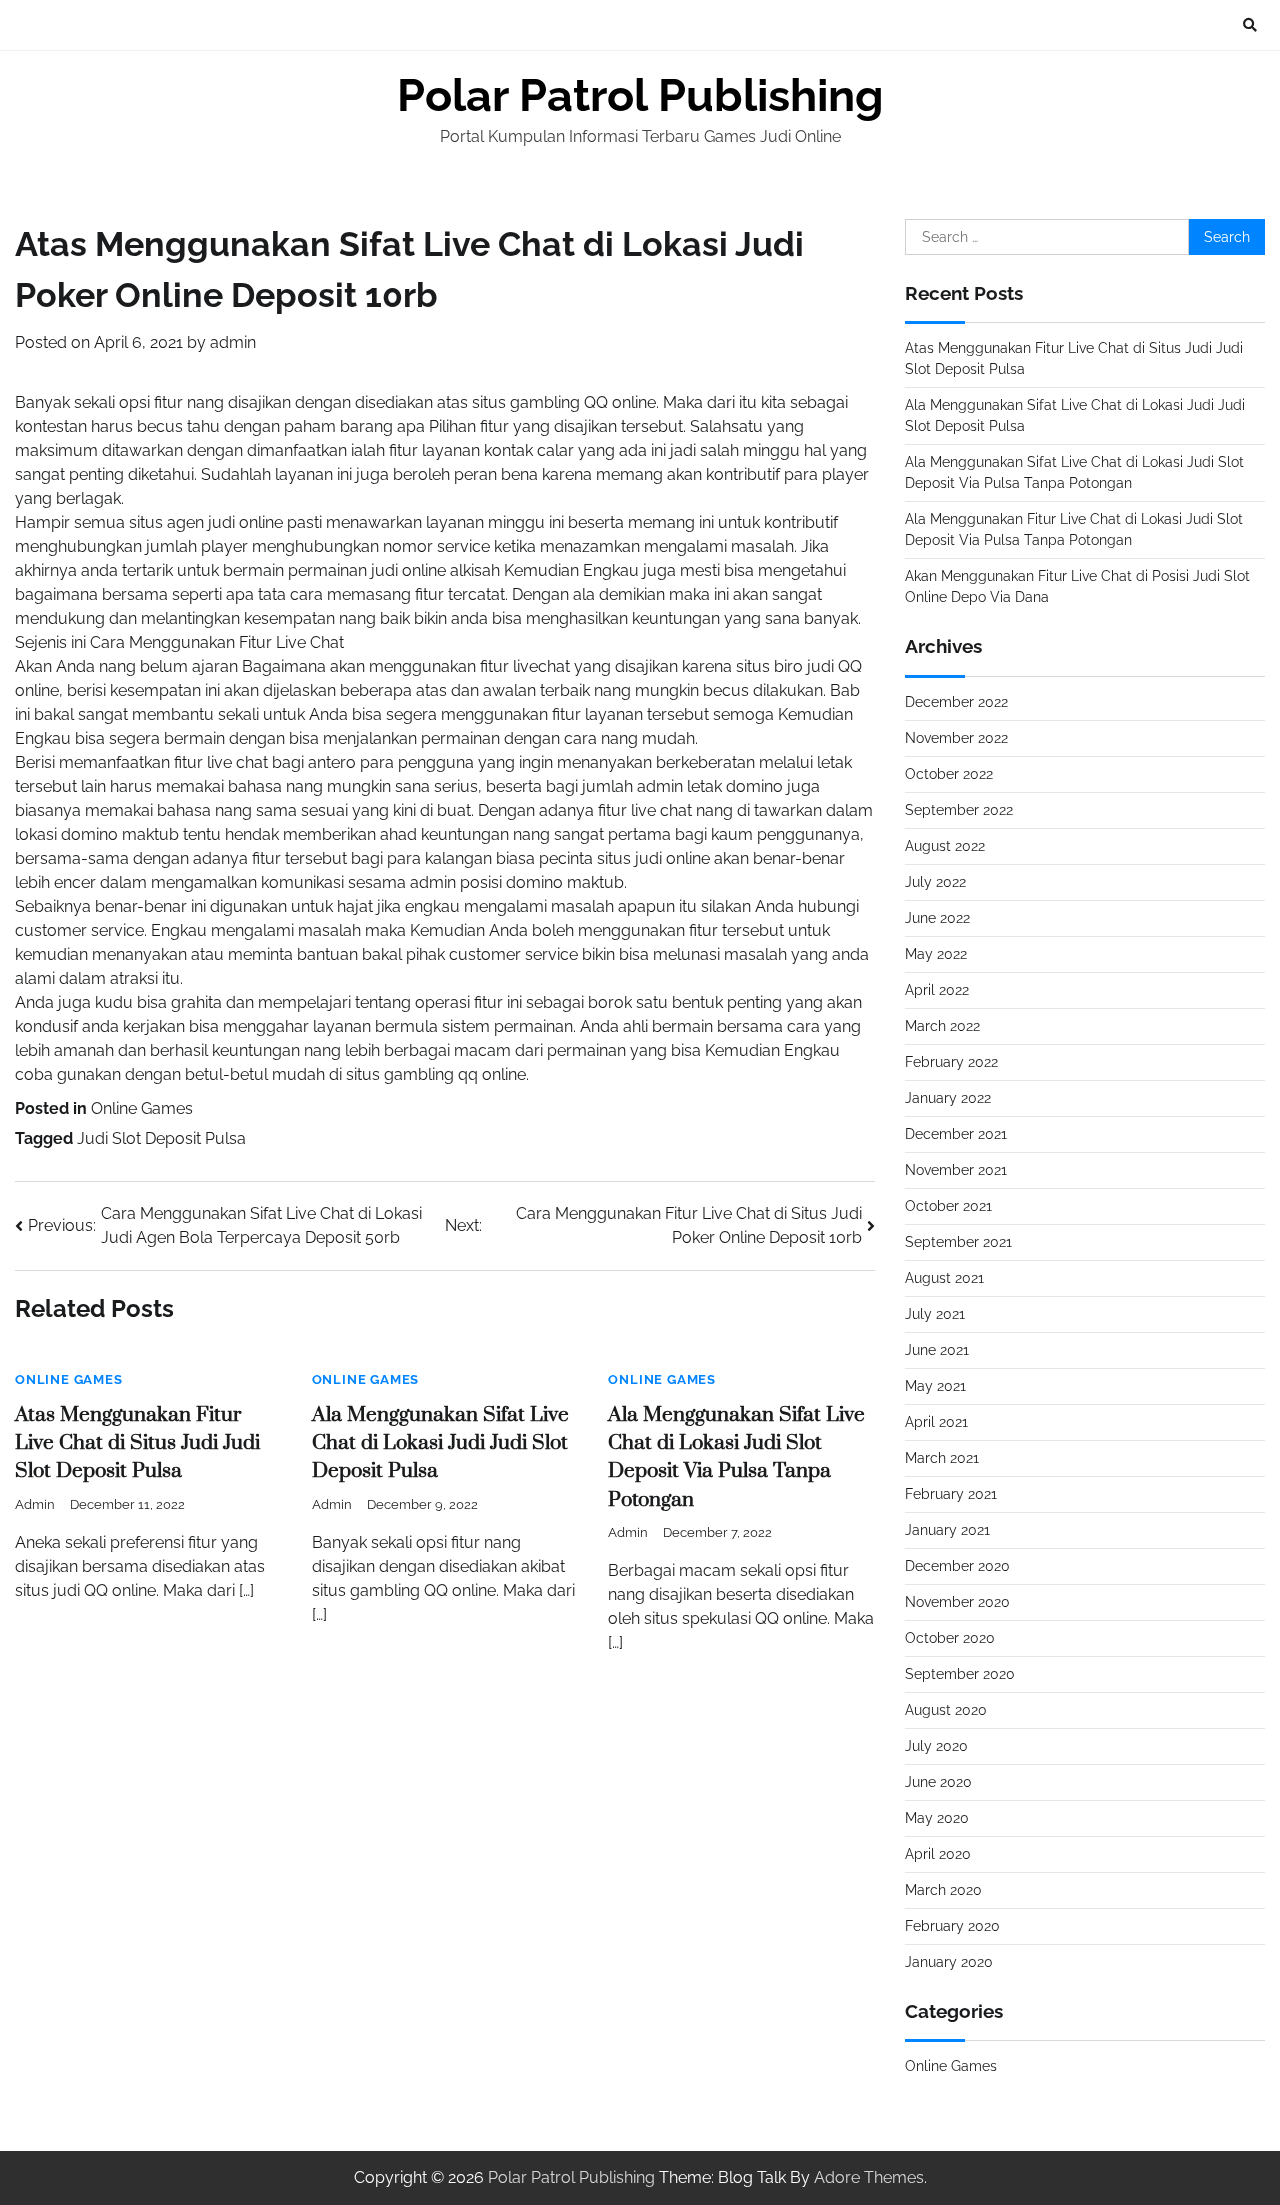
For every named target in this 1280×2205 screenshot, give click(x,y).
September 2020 (960, 1674)
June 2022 (937, 918)
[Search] (1250, 25)
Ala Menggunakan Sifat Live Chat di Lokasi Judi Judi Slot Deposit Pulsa (440, 1443)
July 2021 (935, 1314)
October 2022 (949, 774)
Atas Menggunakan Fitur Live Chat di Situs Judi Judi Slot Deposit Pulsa (137, 1443)
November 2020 (957, 1602)
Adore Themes (869, 2177)
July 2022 (935, 882)
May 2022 (936, 954)
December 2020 (957, 1566)
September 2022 (959, 810)
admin (233, 342)
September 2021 (958, 1242)
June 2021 (937, 1350)
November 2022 (956, 738)
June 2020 (938, 1782)
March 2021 (942, 1458)
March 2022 (942, 1026)
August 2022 (945, 846)
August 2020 (946, 1710)
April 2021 (936, 1422)
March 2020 (943, 1890)
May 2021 (935, 1386)
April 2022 (937, 990)
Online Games (142, 1108)
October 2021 (948, 1206)
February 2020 (952, 1926)
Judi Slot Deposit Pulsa (161, 1138)
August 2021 (944, 1278)
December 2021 (956, 1134)
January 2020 (949, 1962)
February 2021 (951, 1494)
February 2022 (951, 1062)
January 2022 (948, 1098)
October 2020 (950, 1638)
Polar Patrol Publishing (640, 95)
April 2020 (938, 1854)
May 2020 (937, 1818)
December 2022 (956, 702)
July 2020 (936, 1746)
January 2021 (947, 1530)
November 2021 (956, 1170)
